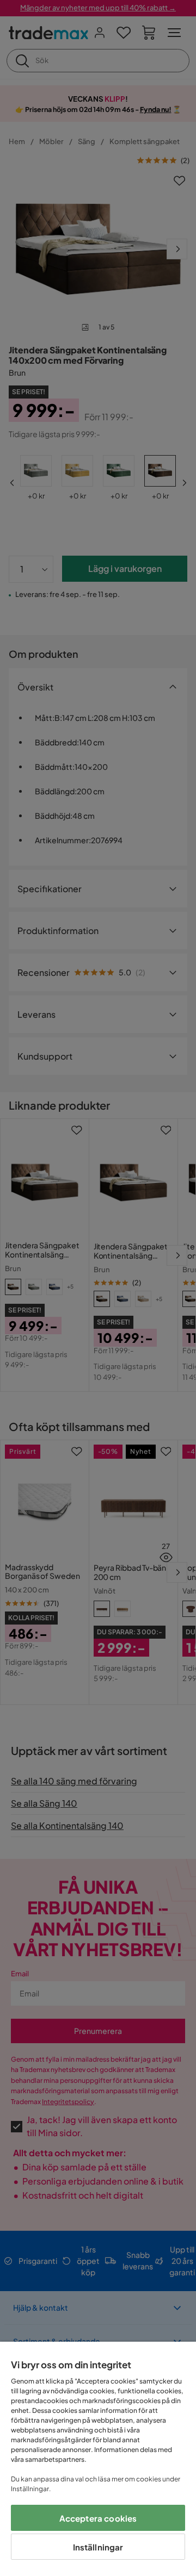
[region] (98, 2459)
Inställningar (98, 2547)
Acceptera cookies (98, 2518)
